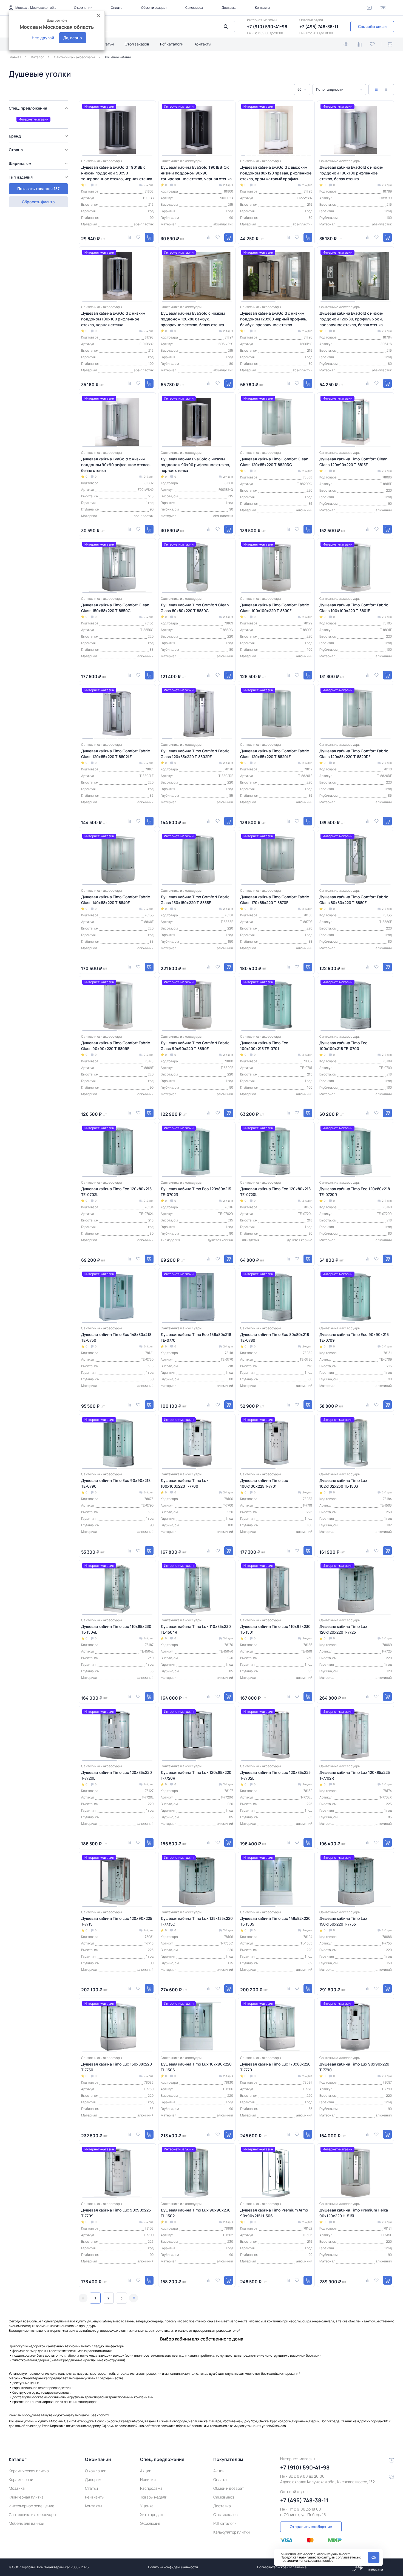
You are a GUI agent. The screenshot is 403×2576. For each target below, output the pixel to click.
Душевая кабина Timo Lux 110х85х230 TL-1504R (196, 1629)
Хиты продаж (152, 2515)
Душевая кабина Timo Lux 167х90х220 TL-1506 (196, 2067)
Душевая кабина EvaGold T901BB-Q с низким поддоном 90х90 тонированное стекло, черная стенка (196, 173)
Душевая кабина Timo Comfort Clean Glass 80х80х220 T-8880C (195, 608)
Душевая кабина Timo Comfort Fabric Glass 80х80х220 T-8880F (354, 900)
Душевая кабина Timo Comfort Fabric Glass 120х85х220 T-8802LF (116, 754)
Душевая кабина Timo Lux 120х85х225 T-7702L (275, 1775)
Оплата (117, 8)
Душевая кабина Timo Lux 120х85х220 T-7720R (196, 1775)
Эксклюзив (150, 2523)
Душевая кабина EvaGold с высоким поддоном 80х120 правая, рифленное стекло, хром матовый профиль (276, 173)
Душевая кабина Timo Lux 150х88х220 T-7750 (117, 2067)
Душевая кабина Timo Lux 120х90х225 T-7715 (117, 1921)
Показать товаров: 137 (38, 189)
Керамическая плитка (29, 2471)
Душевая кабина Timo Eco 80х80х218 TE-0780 (275, 1337)
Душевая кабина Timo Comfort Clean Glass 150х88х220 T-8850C (115, 608)
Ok (374, 2557)
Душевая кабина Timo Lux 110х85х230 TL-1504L (116, 1629)
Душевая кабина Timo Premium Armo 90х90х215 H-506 (274, 2213)
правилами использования (302, 2561)
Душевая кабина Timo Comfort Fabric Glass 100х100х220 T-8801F (354, 608)
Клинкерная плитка (26, 2497)
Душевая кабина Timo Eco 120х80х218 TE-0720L (275, 1192)
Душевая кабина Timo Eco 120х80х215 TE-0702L (116, 1192)
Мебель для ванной (26, 2523)
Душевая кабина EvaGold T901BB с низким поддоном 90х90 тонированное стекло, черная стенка (117, 173)
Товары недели (154, 2497)
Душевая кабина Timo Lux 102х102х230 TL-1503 (343, 1483)
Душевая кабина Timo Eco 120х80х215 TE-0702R (196, 1192)
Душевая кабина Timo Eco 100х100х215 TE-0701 (264, 1046)
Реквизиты (95, 2497)
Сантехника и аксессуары (32, 2515)
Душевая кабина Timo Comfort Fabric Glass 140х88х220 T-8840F (116, 900)
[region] (40, 147)
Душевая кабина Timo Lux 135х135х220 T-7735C (197, 1921)
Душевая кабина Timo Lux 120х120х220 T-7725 (343, 1629)
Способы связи (372, 26)
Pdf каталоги (172, 44)
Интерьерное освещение (32, 2506)
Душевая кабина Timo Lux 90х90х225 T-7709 (116, 2213)
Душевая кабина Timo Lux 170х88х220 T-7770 (275, 2067)
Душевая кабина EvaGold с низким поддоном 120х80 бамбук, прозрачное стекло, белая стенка (193, 319)
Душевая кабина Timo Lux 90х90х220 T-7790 (354, 2067)
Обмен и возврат (154, 8)
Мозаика (17, 2488)
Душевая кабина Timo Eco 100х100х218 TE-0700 (344, 1046)
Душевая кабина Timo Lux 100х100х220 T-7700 (185, 1483)
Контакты (262, 8)
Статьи (107, 44)
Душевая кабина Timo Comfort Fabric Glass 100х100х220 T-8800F (275, 608)
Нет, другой (43, 38)
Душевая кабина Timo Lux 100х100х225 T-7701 (264, 1483)
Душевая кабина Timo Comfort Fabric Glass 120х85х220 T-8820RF (354, 754)
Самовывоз (194, 8)
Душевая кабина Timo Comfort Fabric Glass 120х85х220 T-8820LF (275, 754)
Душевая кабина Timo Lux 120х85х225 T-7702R (355, 1775)
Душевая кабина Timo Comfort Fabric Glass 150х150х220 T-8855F (195, 900)
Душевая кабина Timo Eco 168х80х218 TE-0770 (196, 1337)
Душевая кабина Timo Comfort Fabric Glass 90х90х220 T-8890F (195, 1046)
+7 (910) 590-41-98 (267, 27)
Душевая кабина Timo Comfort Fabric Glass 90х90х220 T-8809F (116, 1046)
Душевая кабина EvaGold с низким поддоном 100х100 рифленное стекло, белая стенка (351, 173)
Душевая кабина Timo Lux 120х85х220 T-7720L (117, 1775)
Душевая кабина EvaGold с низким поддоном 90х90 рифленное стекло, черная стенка (195, 465)
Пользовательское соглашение (282, 2567)
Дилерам (93, 2479)
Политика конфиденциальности (173, 2567)
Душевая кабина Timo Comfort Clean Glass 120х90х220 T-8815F (354, 462)
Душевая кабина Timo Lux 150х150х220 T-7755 (343, 1921)
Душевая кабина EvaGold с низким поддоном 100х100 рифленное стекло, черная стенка (113, 319)
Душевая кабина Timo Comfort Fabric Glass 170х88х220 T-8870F (275, 900)
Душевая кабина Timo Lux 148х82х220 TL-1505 (275, 1921)
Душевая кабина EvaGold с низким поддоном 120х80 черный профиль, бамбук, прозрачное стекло (274, 319)
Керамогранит (22, 2479)
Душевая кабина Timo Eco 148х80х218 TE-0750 (116, 1337)
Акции (146, 2471)
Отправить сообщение (311, 2527)
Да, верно (73, 38)
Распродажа (151, 2488)
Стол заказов (137, 44)
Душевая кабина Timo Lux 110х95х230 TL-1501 (275, 1629)
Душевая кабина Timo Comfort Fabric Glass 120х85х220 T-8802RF (195, 754)
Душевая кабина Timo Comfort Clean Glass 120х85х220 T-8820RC (274, 462)
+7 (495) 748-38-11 (319, 27)
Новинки (148, 2479)
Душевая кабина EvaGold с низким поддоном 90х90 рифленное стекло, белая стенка (116, 465)
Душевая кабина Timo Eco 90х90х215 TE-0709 (354, 1337)
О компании (83, 8)
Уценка (147, 2506)
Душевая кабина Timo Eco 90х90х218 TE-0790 (116, 1483)
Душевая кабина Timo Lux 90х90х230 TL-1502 (196, 2213)
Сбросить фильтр (38, 202)
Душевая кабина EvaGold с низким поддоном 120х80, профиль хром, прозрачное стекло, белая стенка (351, 319)
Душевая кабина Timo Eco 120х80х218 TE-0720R (355, 1192)
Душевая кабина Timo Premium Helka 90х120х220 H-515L (354, 2213)
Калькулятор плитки (232, 2532)
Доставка (229, 8)
